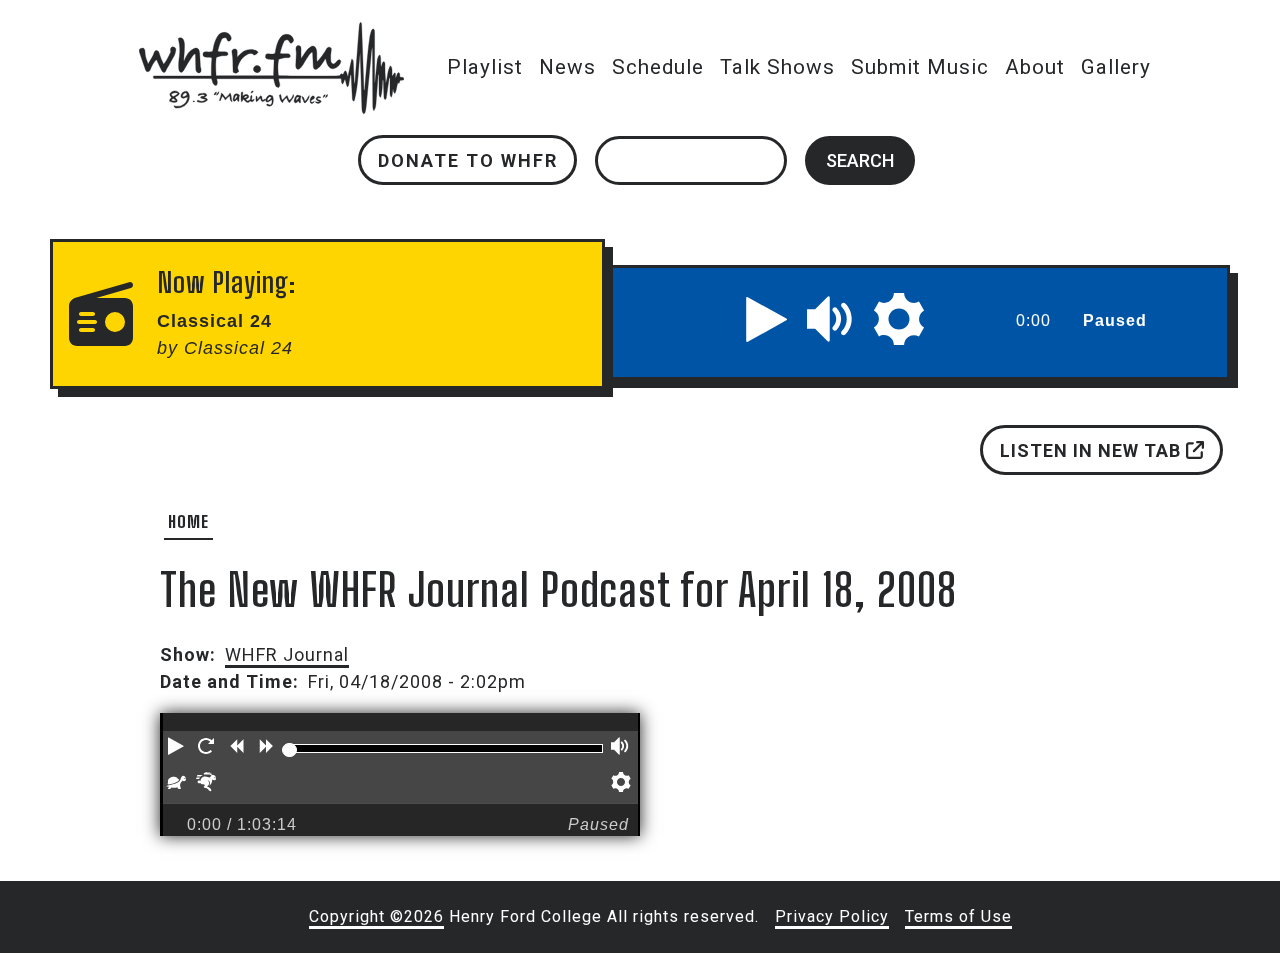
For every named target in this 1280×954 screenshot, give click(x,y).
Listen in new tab (1093, 450)
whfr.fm (271, 35)
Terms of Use (958, 916)
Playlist (485, 67)
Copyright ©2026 (376, 916)
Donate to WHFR (468, 160)
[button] (767, 319)
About (1035, 67)
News (567, 67)
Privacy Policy (832, 916)
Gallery (1116, 67)
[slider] (289, 750)
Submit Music (920, 67)
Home (188, 521)
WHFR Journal (287, 654)
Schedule (658, 67)
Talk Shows (777, 67)
